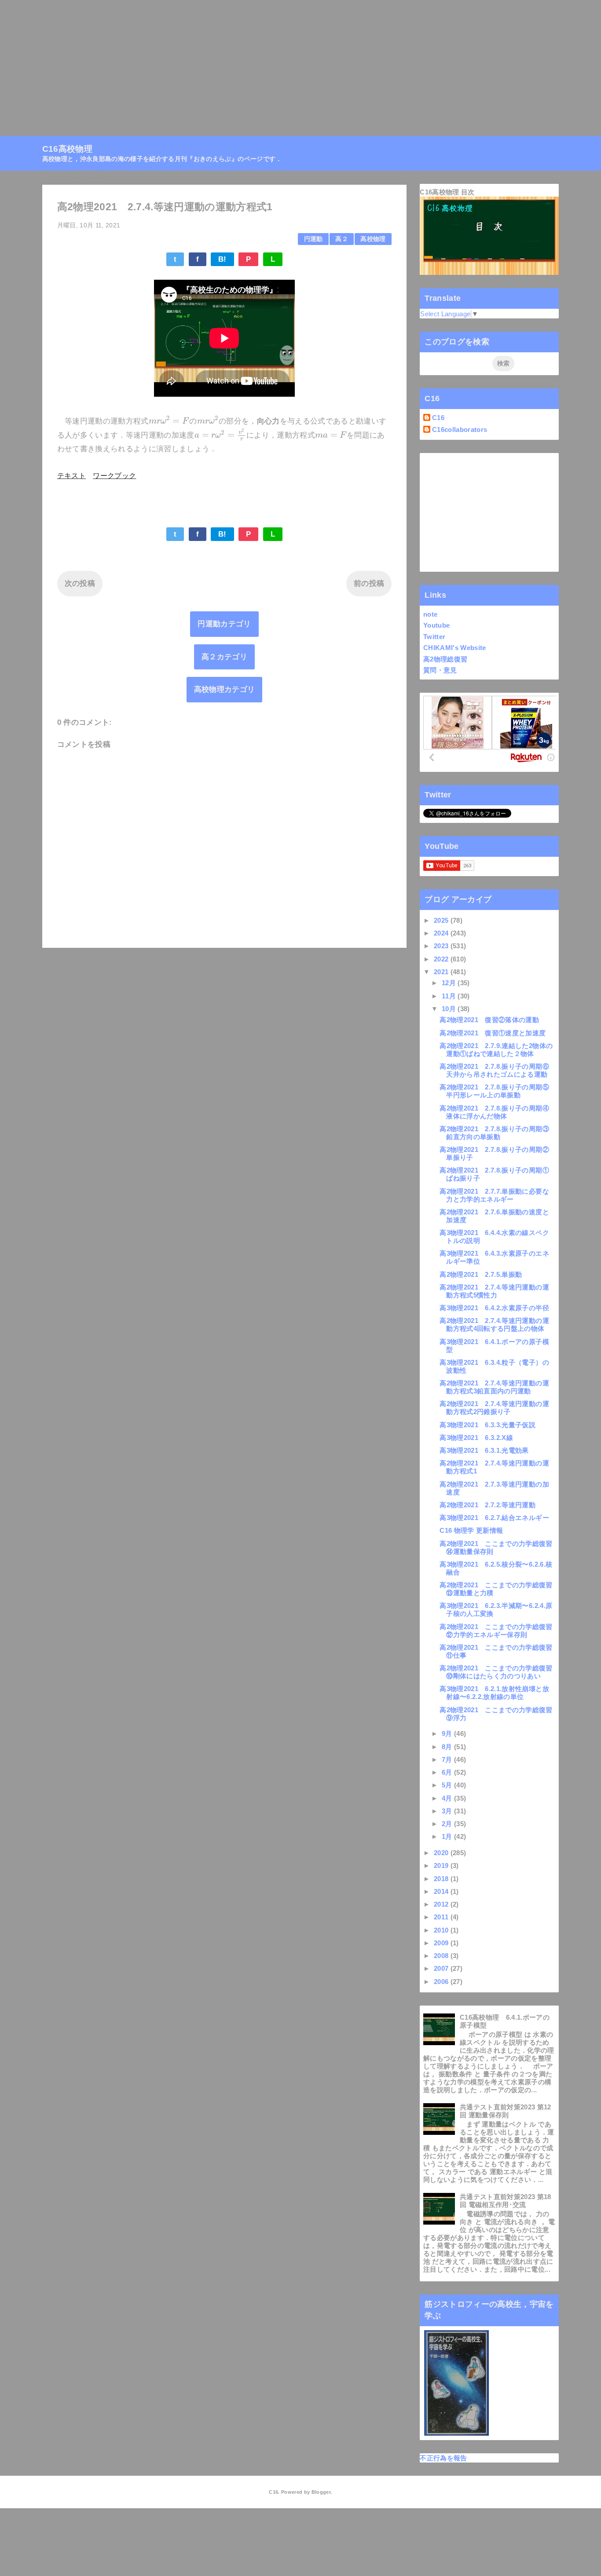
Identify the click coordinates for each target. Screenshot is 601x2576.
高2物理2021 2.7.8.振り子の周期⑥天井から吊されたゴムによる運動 (494, 1070)
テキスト (71, 476)
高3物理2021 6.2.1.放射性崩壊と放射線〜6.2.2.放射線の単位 (494, 1693)
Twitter (434, 637)
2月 (448, 1824)
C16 (438, 418)
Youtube (436, 625)
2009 (442, 1943)
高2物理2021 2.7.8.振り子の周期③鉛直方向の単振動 (494, 1133)
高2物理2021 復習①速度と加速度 (493, 1033)
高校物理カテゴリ (225, 689)
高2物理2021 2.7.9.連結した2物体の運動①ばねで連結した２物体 (496, 1050)
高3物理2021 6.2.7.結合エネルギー (494, 1518)
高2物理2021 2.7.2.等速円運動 (487, 1505)
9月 (448, 1734)
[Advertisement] (264, 62)
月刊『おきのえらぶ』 (185, 129)
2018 (442, 1879)
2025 (442, 920)
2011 (442, 1917)
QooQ (316, 2523)
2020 (442, 1853)
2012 (442, 1904)
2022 (442, 959)
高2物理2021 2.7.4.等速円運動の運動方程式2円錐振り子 (494, 1408)
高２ (342, 239)
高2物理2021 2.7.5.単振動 (481, 1274)
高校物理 (373, 239)
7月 (448, 1759)
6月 (448, 1772)
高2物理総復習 (445, 659)
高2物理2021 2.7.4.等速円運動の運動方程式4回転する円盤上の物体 (494, 1325)
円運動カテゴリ (224, 624)
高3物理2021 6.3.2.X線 (476, 1438)
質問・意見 (440, 670)
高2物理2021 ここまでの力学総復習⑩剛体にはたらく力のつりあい (496, 1672)
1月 (448, 1836)
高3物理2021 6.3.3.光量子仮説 (487, 1425)
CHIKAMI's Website (455, 648)
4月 (448, 1798)
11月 (450, 996)
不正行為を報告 (443, 2458)
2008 (442, 1956)
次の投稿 (80, 583)
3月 (448, 1811)
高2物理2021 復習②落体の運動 (489, 1020)
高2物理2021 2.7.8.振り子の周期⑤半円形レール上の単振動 (494, 1091)
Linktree (246, 129)
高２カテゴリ (224, 657)
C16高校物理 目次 (447, 192)
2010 (442, 1930)
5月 (448, 1785)
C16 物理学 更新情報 (471, 1530)
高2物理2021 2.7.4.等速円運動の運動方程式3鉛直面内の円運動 (494, 1387)
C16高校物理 (64, 129)
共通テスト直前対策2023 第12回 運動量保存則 (506, 2111)
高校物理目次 (117, 129)
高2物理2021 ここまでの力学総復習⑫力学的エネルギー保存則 (496, 1631)
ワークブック (114, 476)
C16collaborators (460, 429)
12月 (450, 983)
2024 (442, 933)
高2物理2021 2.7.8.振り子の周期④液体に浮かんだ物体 (494, 1112)
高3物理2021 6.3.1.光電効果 (484, 1450)
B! (222, 259)
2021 (442, 972)
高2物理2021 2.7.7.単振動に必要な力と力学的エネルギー (494, 1195)
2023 (442, 946)
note (430, 614)
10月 (450, 1009)
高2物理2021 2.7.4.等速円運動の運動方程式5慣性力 (494, 1291)
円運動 (313, 239)
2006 (442, 1982)
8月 (448, 1747)
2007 (442, 1968)
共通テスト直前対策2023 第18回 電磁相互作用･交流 (506, 2201)
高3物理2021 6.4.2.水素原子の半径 (494, 1308)
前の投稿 (369, 583)
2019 (442, 1865)
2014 (442, 1891)
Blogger (321, 2492)
